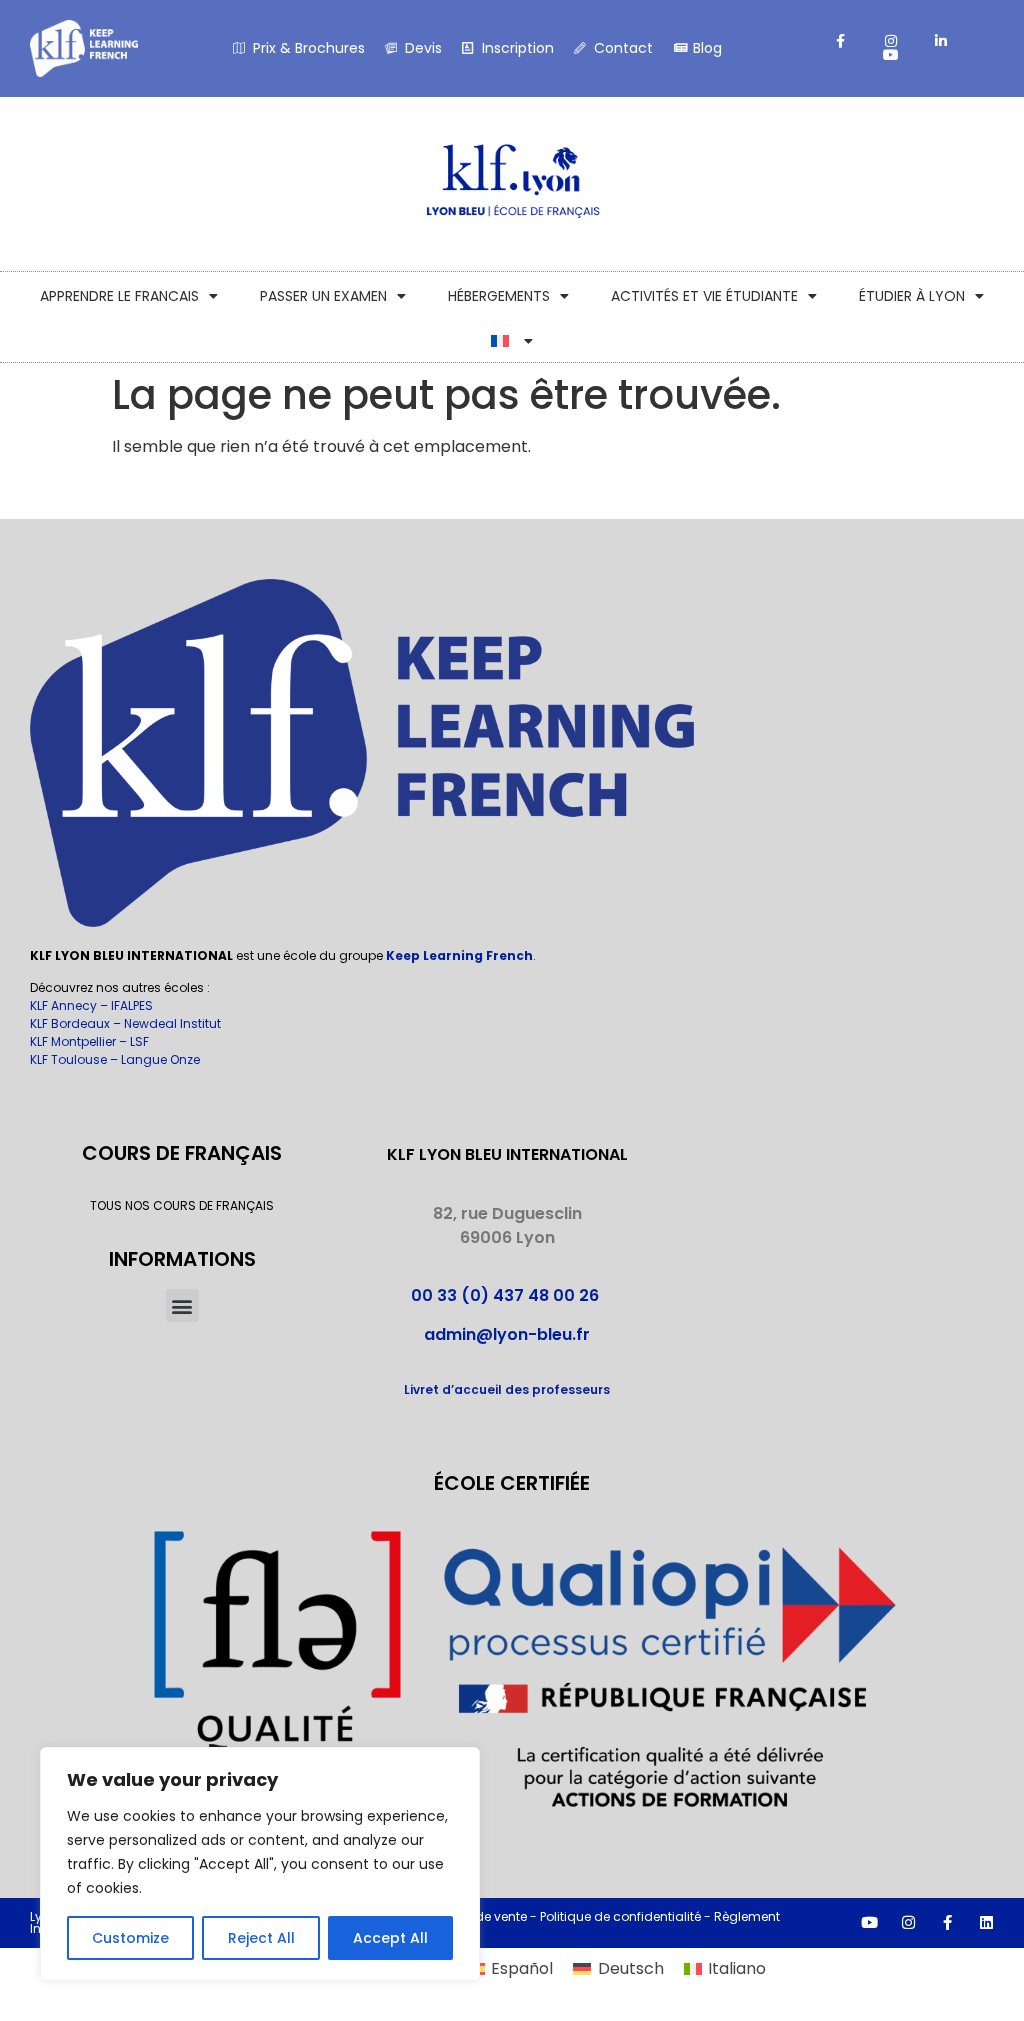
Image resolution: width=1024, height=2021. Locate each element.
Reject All (261, 1938)
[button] (182, 1305)
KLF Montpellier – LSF (89, 1041)
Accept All (390, 1938)
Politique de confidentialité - (627, 1916)
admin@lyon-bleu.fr (507, 1334)
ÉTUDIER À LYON (912, 296)
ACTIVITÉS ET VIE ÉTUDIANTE (704, 296)
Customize (130, 1938)
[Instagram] (908, 1922)
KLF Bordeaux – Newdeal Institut (125, 1023)
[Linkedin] (986, 1922)
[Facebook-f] (947, 1922)
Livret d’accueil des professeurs (507, 1389)
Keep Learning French (459, 955)
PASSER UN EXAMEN (323, 296)
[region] (260, 1864)
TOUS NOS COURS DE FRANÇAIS (182, 1205)
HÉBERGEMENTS (499, 296)
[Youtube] (869, 1922)
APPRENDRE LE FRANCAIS (119, 296)
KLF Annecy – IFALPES (91, 1005)
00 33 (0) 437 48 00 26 (507, 1295)
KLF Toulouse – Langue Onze (115, 1059)
